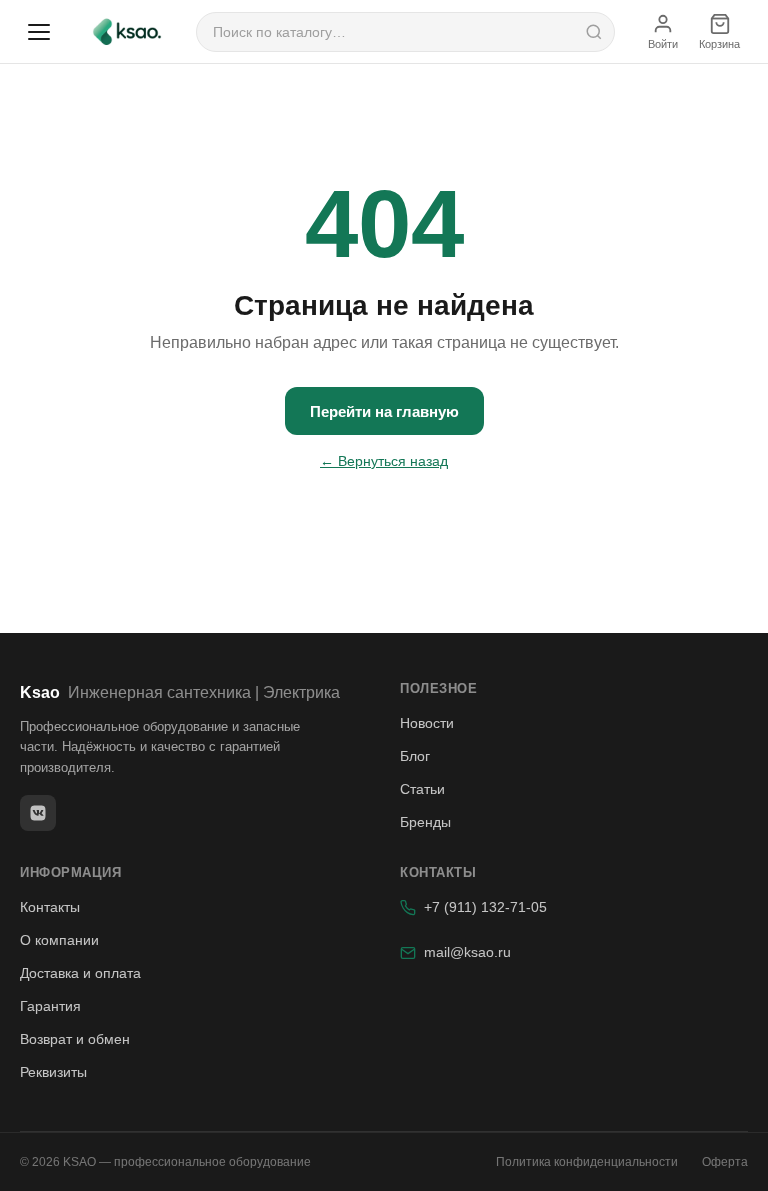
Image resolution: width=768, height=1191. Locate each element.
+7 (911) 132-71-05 (485, 907)
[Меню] (39, 32)
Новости (427, 723)
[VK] (38, 813)
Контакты (50, 907)
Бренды (425, 822)
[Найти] (594, 32)
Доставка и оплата (80, 973)
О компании (59, 940)
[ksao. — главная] (127, 32)
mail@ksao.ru (467, 952)
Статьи (422, 789)
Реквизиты (53, 1072)
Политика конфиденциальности (587, 1162)
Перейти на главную (384, 411)
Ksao (180, 692)
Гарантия (50, 1006)
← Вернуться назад (384, 461)
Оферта (725, 1162)
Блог (415, 756)
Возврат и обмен (75, 1039)
